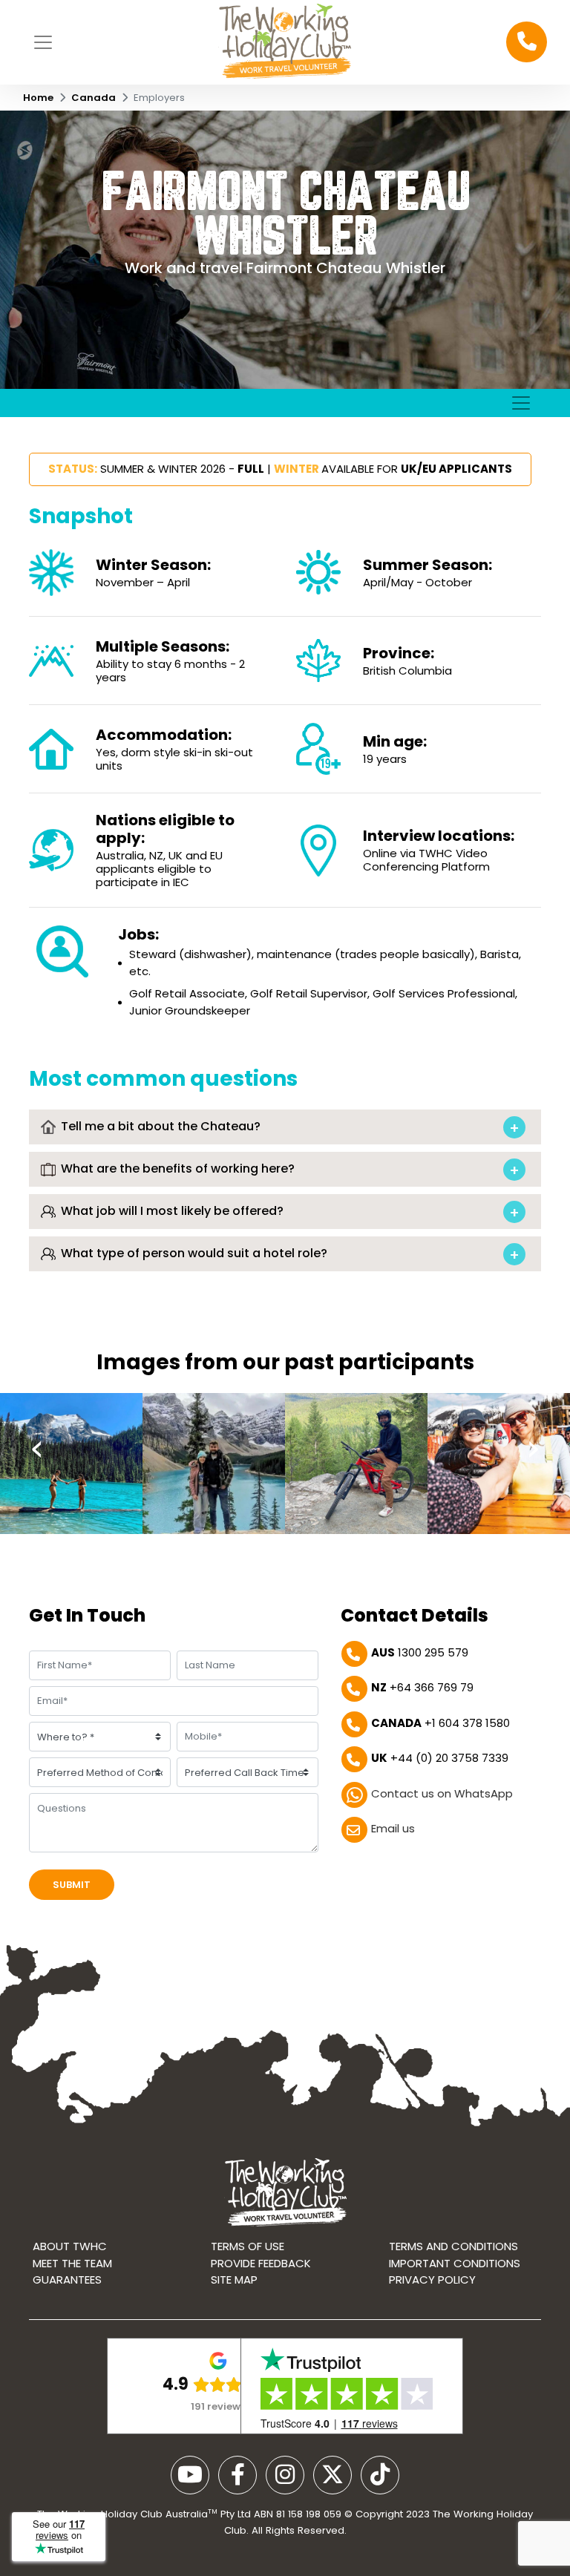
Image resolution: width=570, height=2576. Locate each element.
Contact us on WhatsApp (442, 1793)
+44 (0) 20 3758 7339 (440, 1758)
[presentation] (37, 1449)
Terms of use (248, 2246)
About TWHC (70, 2246)
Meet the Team (72, 2263)
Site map (234, 2280)
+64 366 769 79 (422, 1687)
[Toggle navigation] (43, 42)
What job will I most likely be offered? (171, 1211)
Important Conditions (455, 2263)
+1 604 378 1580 (440, 1723)
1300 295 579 (420, 1652)
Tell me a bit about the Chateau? (159, 1126)
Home (38, 98)
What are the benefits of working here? (176, 1169)
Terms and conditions (453, 2246)
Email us (393, 1828)
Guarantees (67, 2280)
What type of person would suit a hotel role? (193, 1253)
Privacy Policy (432, 2280)
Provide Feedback (261, 2263)
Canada (94, 98)
